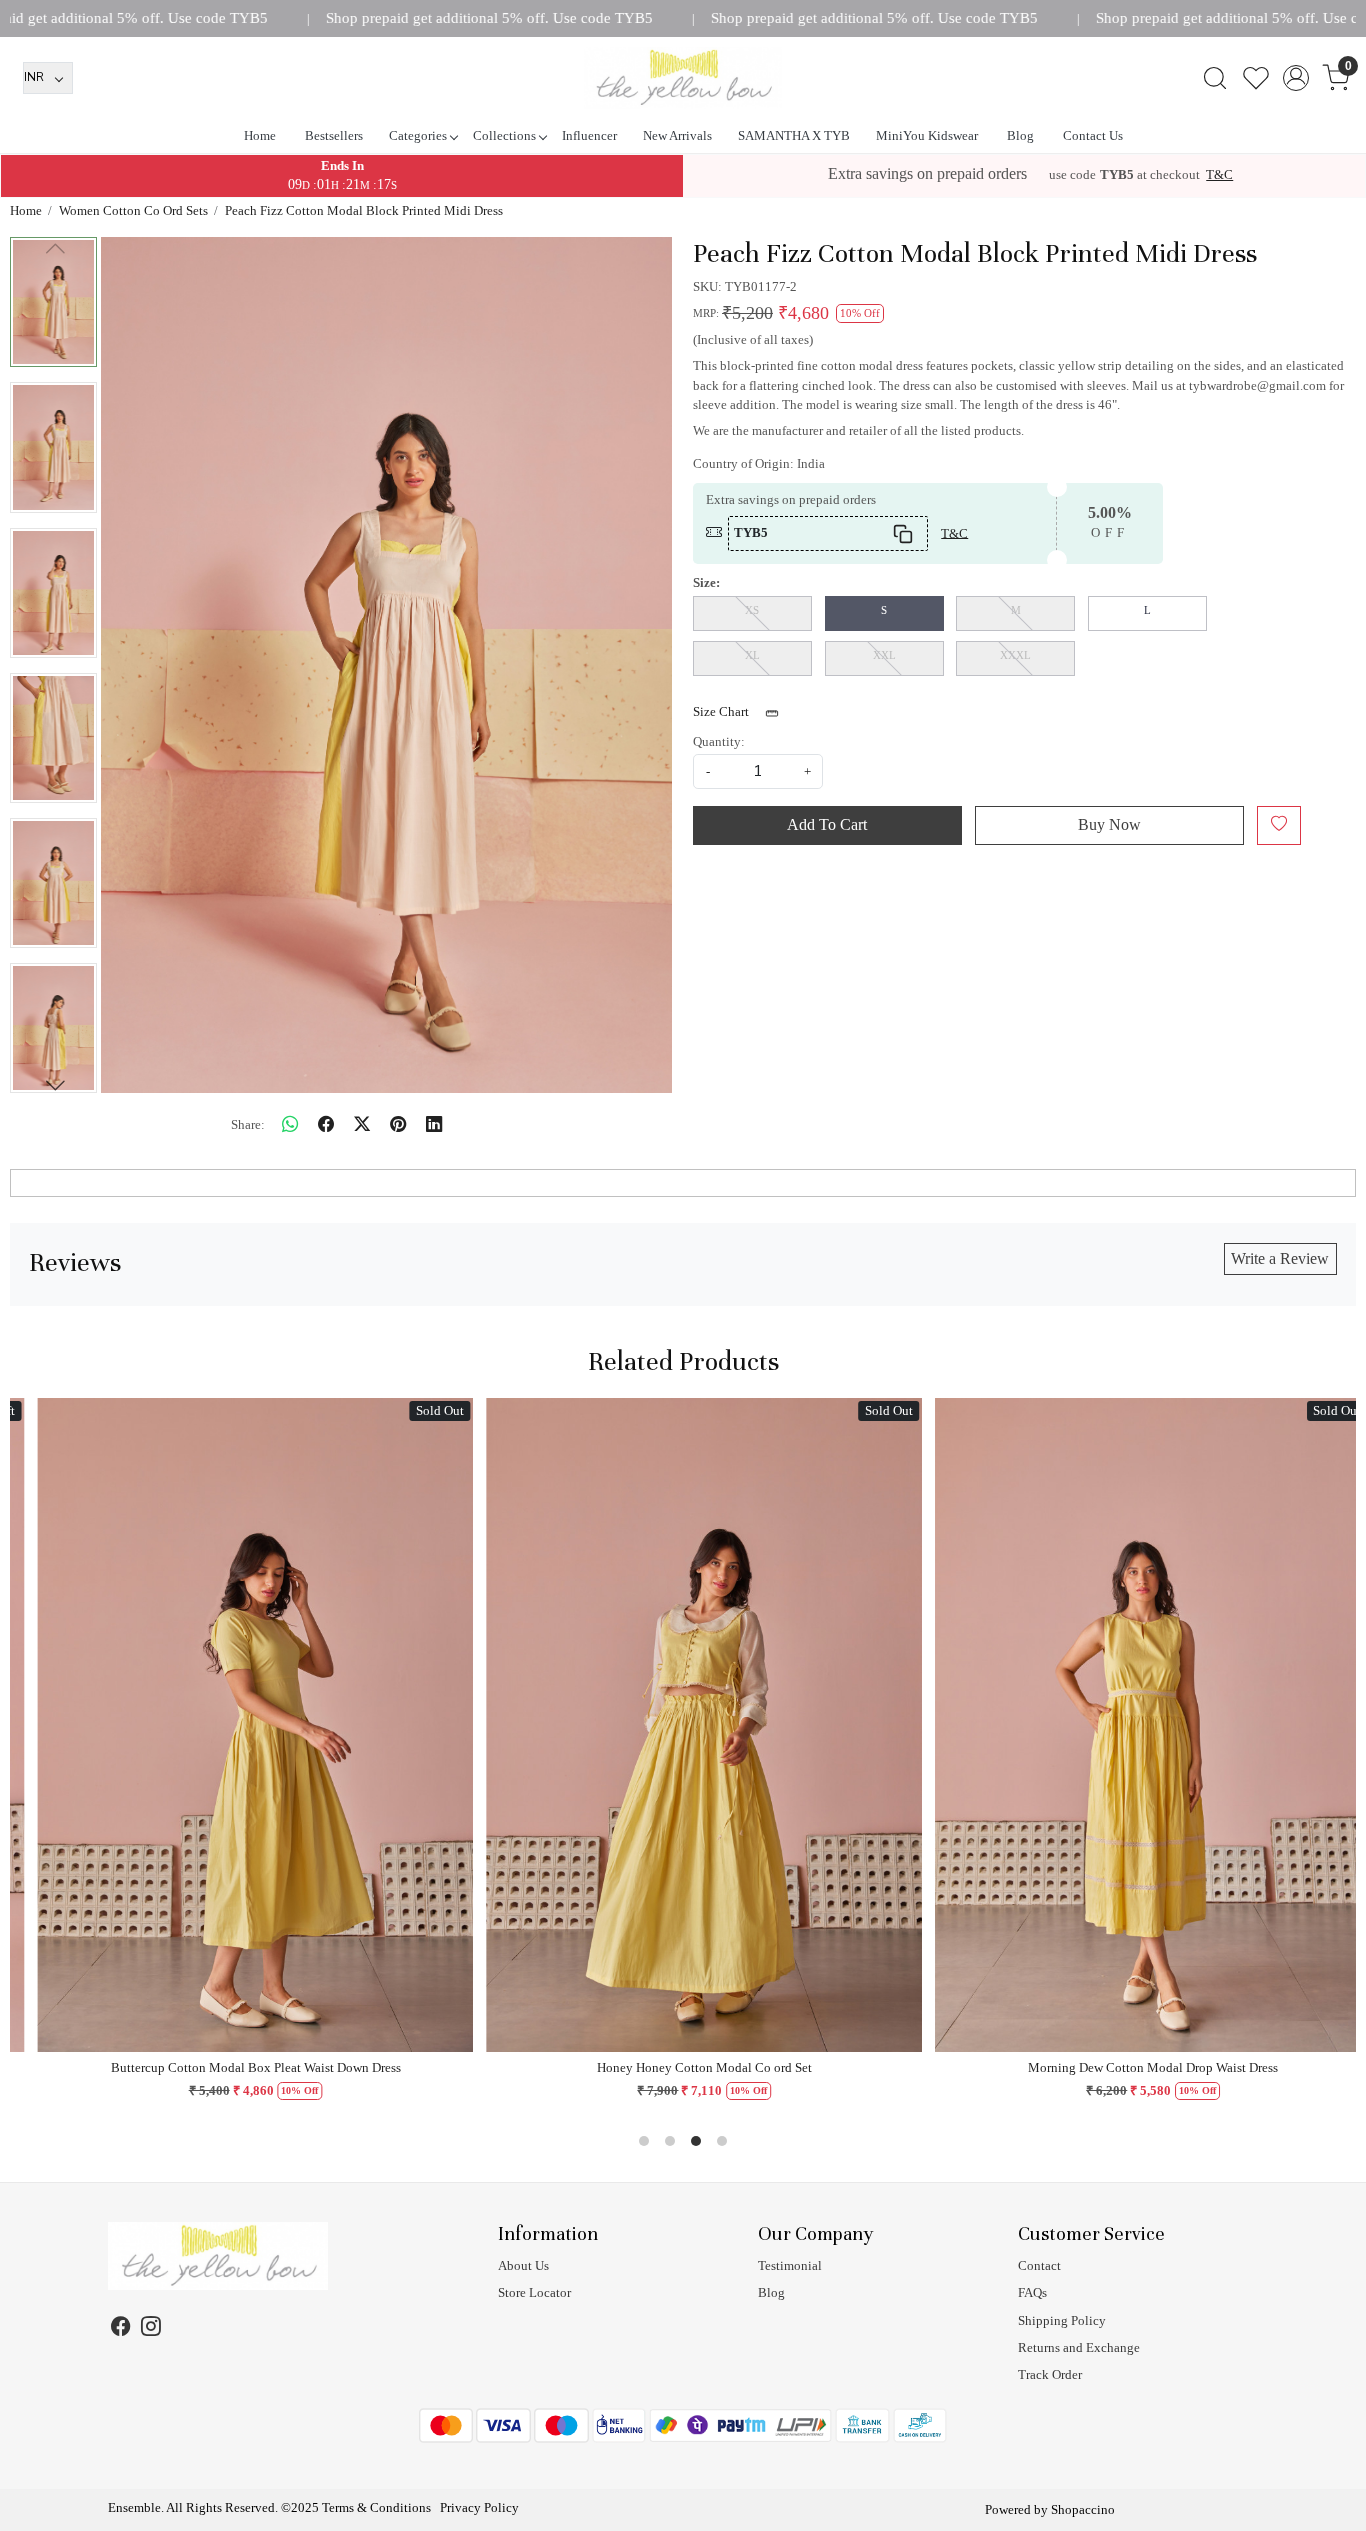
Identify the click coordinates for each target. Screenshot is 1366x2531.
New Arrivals (677, 135)
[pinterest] (398, 1124)
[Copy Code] (903, 533)
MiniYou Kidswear (927, 135)
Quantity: (719, 741)
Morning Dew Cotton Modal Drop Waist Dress (1042, 2067)
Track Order (1050, 2374)
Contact (1039, 2265)
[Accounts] (1295, 78)
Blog (1020, 135)
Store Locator (534, 2292)
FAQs (1032, 2292)
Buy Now (1109, 824)
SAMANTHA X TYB (794, 135)
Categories (418, 135)
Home (260, 135)
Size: (706, 582)
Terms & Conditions (376, 2507)
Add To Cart (827, 824)
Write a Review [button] (1280, 1258)
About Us (523, 2265)
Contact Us (1093, 135)
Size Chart (722, 711)
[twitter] (362, 1124)
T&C (1219, 174)
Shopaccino (1083, 2509)
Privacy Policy (479, 2507)
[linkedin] (434, 1124)
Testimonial (790, 2265)
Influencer (589, 135)
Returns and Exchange (1079, 2347)
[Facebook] (121, 2330)
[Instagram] (150, 2330)
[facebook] (326, 1124)
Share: (248, 1124)
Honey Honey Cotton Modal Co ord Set (593, 2067)
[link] (1214, 78)
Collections (504, 135)
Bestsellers (334, 135)
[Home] (683, 78)
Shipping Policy (1062, 2320)
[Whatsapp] (290, 1124)
